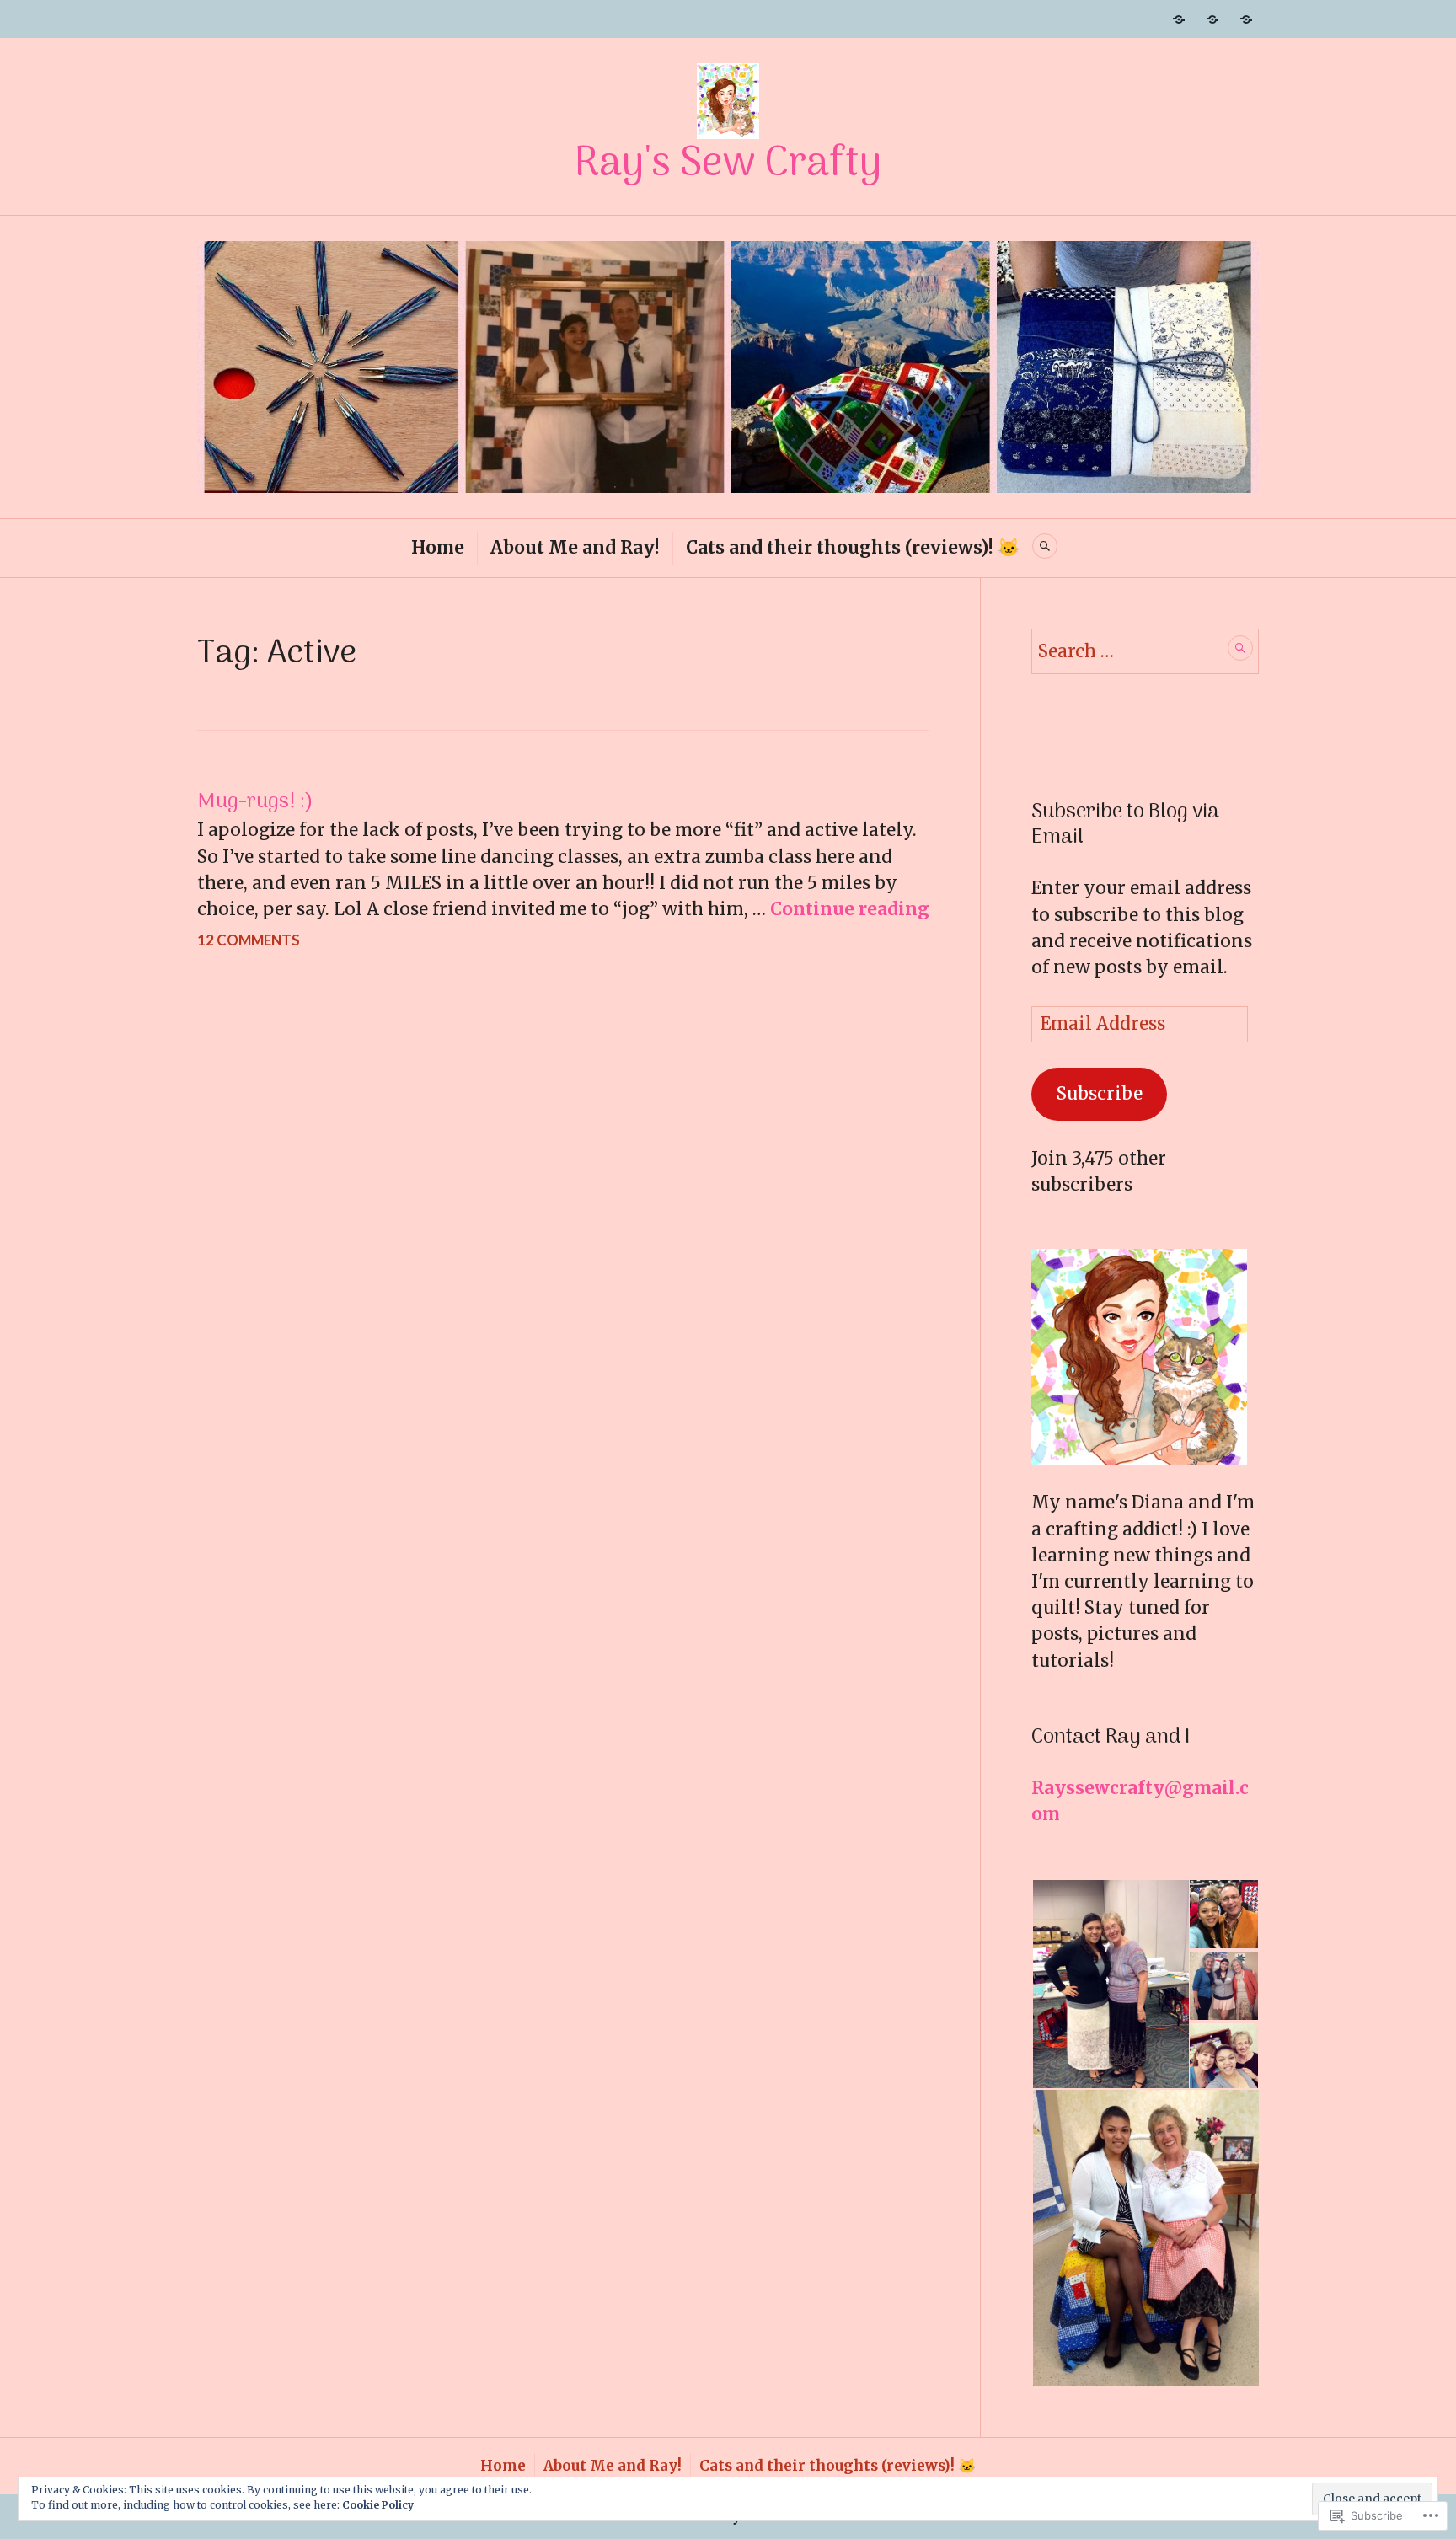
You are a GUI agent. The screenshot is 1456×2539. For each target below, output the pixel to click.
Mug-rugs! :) (255, 802)
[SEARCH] (1045, 546)
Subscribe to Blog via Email (1125, 825)
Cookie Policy (378, 2505)
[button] (1110, 1985)
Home (438, 548)
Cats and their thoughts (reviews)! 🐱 (853, 548)
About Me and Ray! (575, 548)
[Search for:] (1145, 651)
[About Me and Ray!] (1212, 19)
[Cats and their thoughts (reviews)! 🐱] (1246, 19)
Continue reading (850, 909)
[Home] (1179, 19)
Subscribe (1100, 1094)
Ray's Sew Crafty (728, 164)
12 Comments (249, 940)
